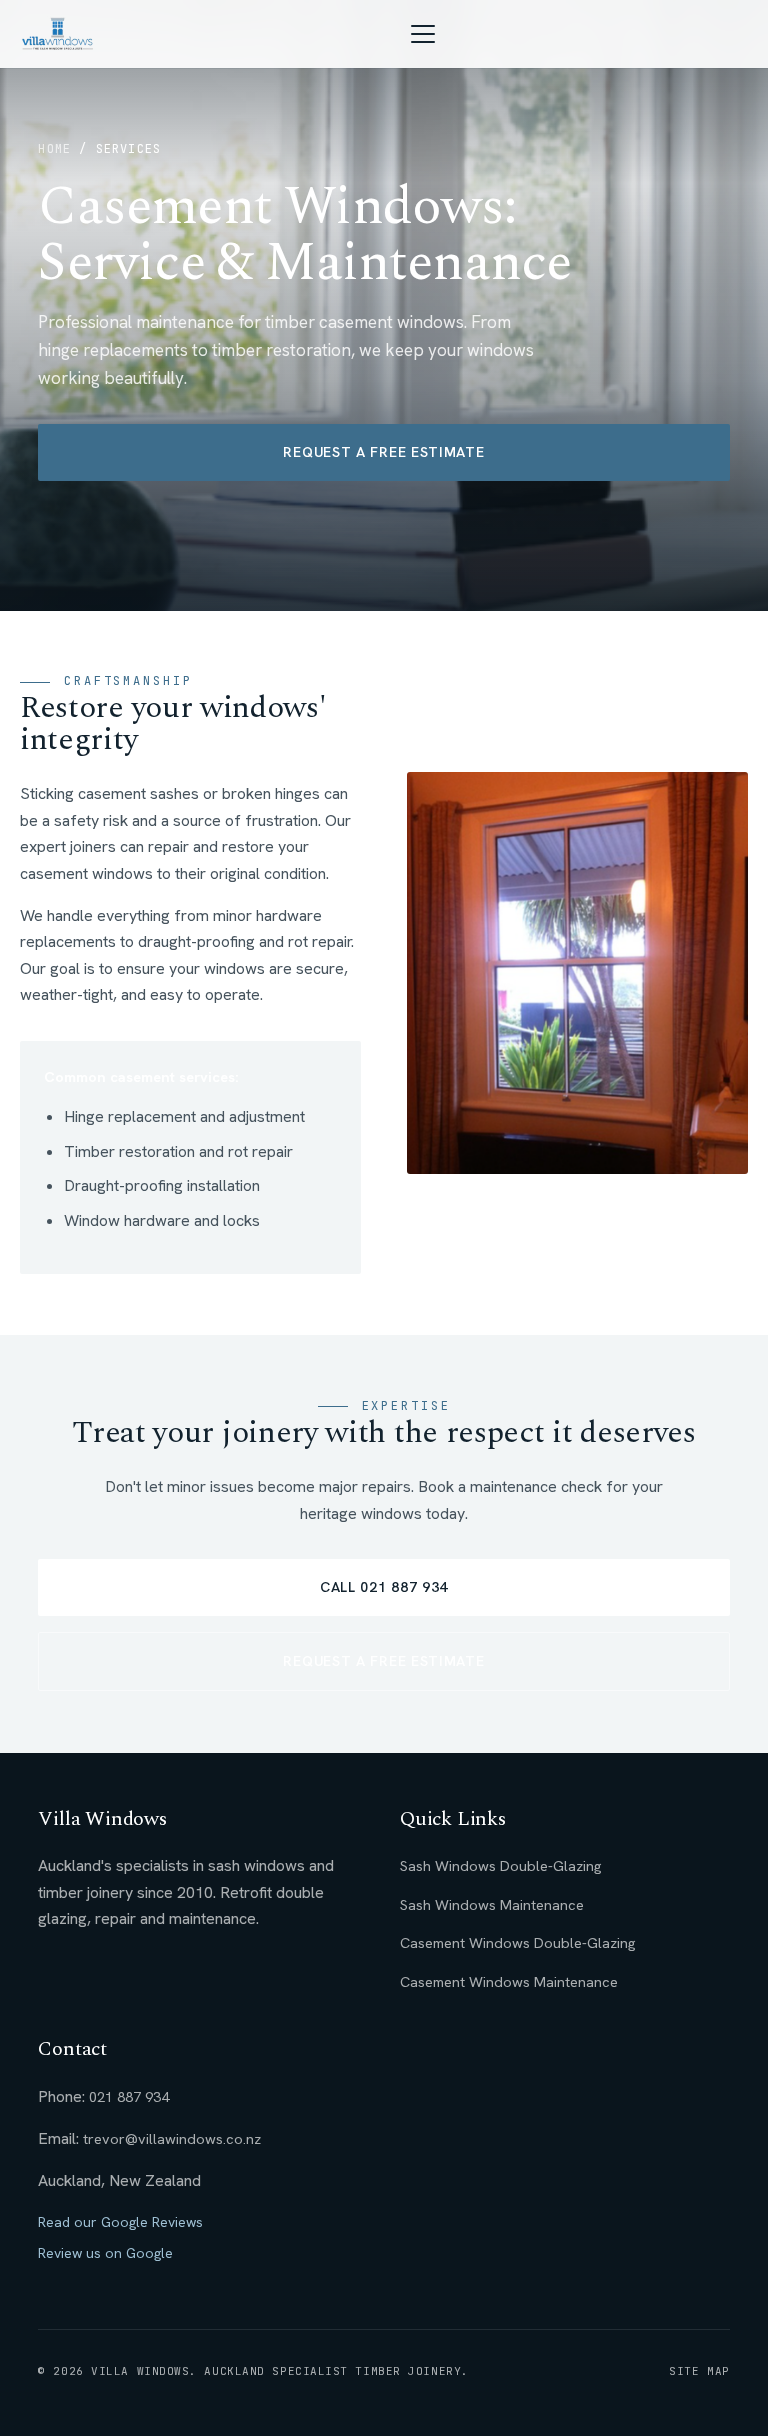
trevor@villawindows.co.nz (172, 2138)
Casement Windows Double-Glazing (518, 1942)
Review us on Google (105, 2253)
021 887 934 (129, 2096)
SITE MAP (699, 2371)
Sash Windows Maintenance (492, 1904)
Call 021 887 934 (384, 1587)
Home (54, 149)
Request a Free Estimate (383, 452)
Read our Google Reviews (120, 2222)
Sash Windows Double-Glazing (501, 1865)
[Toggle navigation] (423, 34)
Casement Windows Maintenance (509, 1981)
